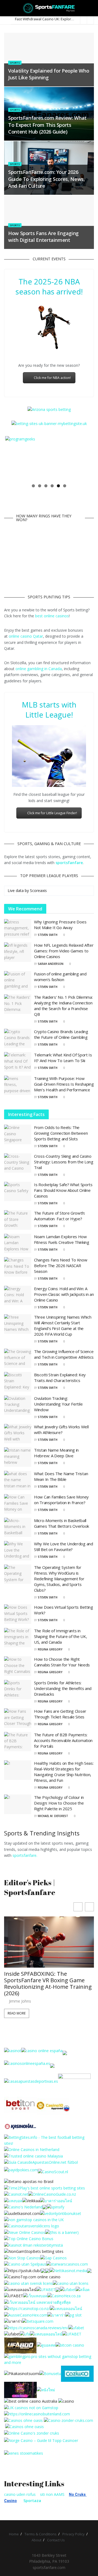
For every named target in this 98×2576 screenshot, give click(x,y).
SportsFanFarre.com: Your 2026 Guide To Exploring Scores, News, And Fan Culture (46, 179)
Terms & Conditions (41, 2534)
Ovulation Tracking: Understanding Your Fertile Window (58, 1404)
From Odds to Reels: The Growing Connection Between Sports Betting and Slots (61, 1133)
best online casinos (52, 616)
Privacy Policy (73, 2534)
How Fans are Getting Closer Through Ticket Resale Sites (60, 1714)
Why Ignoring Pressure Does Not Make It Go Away (60, 925)
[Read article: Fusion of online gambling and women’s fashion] (18, 981)
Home (14, 2534)
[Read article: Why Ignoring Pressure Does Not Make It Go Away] (18, 929)
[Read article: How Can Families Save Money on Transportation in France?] (18, 1504)
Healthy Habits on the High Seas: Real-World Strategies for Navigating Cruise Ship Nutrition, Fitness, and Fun (64, 1772)
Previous (13, 458)
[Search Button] (92, 8)
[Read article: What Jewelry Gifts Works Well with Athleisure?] (18, 1434)
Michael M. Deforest (53, 1816)
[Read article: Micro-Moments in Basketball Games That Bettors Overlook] (18, 1527)
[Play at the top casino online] (31, 2401)
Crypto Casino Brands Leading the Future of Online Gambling (61, 1034)
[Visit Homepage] (49, 8)
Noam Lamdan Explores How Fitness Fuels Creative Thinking (62, 1239)
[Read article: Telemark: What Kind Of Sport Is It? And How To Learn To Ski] (18, 1062)
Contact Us (56, 2540)
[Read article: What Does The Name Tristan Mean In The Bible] (18, 1481)
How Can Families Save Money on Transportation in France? (61, 1500)
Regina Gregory (50, 1649)
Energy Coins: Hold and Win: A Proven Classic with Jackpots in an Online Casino (64, 1294)
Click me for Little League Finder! (52, 813)
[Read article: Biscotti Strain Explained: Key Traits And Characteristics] (18, 1382)
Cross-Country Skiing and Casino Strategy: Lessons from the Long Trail (64, 1162)
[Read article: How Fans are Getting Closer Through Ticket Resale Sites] (18, 1718)
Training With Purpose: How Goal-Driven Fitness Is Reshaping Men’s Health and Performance (64, 1084)
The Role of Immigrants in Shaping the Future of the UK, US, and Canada (60, 1636)
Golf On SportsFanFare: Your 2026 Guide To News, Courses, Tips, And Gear (49, 1980)
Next (85, 458)
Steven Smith (48, 935)
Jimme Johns (20, 1995)
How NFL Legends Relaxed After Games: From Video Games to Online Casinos (64, 951)
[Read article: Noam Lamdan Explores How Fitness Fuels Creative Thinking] (18, 1244)
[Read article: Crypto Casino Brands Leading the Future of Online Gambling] (18, 1039)
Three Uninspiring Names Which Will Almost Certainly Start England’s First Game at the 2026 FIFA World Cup (63, 1326)
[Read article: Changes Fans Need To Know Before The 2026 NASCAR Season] (18, 1267)
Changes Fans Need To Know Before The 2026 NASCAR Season (61, 1266)
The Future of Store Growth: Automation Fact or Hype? (59, 1216)
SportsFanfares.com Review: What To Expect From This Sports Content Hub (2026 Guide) (47, 125)
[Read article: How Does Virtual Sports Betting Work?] (18, 1614)
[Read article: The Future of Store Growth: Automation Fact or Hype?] (18, 1220)
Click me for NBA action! (52, 378)
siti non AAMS (52, 2494)
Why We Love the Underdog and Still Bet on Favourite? (64, 1547)
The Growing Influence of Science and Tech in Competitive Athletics (64, 1354)
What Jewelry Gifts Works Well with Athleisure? (61, 1430)
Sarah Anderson (51, 964)
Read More (17, 2007)
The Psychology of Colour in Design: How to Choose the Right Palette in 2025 (59, 1803)
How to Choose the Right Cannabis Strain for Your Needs (62, 1662)
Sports (15, 63)
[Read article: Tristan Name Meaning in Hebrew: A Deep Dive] (18, 1457)
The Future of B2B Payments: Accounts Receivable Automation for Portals (63, 1740)
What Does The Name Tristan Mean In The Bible (61, 1476)
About (36, 2540)
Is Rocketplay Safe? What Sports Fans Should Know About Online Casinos (63, 1190)
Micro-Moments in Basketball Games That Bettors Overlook (62, 1523)
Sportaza (32, 2501)
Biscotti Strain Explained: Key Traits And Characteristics (60, 1378)
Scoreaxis (38, 890)
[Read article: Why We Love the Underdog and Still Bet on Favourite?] (18, 1551)
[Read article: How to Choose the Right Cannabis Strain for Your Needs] (18, 1666)
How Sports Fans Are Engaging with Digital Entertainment (43, 237)
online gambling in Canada (39, 669)
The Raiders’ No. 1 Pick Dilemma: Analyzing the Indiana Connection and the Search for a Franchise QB (63, 1006)
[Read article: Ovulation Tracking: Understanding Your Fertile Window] (18, 1405)
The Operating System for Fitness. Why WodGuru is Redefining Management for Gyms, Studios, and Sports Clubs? (59, 1579)
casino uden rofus (20, 2494)
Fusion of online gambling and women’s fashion (60, 977)
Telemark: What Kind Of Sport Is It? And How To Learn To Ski (63, 1058)
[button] (89, 1907)
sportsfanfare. (25, 1855)
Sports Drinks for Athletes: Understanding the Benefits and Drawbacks (63, 1688)
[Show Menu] (6, 8)
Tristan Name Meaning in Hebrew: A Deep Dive (56, 1453)
